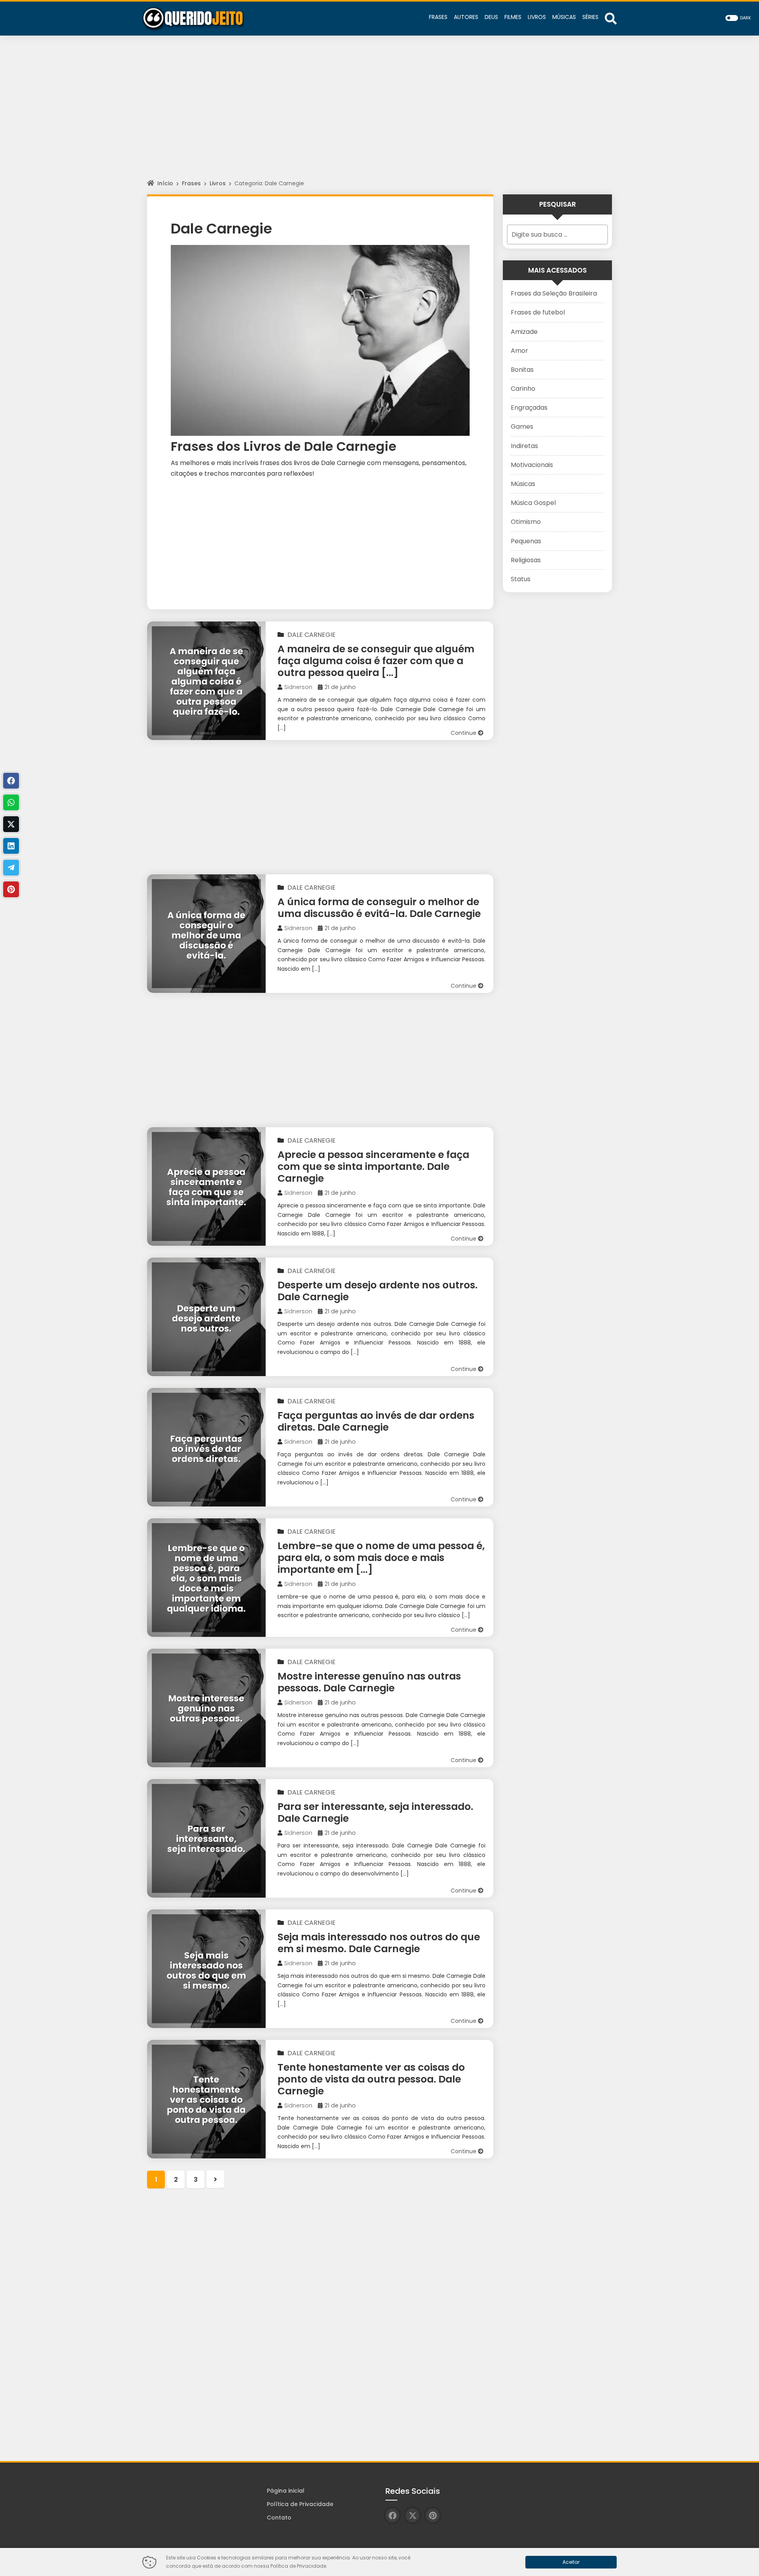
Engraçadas (529, 408)
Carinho (523, 389)
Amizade (524, 332)
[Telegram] (11, 868)
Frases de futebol (538, 312)
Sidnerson (298, 687)
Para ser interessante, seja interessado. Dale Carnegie (375, 1812)
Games (522, 427)
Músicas (523, 484)
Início (165, 183)
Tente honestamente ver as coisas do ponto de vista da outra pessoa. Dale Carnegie (371, 2079)
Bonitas (522, 370)
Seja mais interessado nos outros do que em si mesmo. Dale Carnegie (379, 1943)
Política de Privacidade (300, 2504)
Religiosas (526, 560)
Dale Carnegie (312, 635)
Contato (279, 2518)
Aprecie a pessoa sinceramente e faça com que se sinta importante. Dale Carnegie (373, 1167)
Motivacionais (532, 465)
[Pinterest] (11, 889)
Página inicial (286, 2491)
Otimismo (526, 522)
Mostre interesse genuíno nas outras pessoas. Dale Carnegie (369, 1682)
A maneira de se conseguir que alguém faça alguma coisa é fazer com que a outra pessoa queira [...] (376, 661)
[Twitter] (11, 824)
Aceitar (571, 2562)
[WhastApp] (11, 802)
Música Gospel (533, 503)
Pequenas (526, 541)
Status (521, 579)
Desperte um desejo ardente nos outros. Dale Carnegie (378, 1291)
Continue (464, 733)
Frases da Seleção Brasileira (554, 293)
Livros (218, 183)
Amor (519, 351)
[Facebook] (11, 781)
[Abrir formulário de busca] (611, 18)
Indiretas (524, 446)
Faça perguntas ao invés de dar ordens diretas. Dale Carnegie (376, 1421)
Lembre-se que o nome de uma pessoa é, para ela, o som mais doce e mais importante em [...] (381, 1558)
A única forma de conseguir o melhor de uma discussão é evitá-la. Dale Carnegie (379, 908)
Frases (191, 183)
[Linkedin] (11, 846)
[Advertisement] (379, 115)
